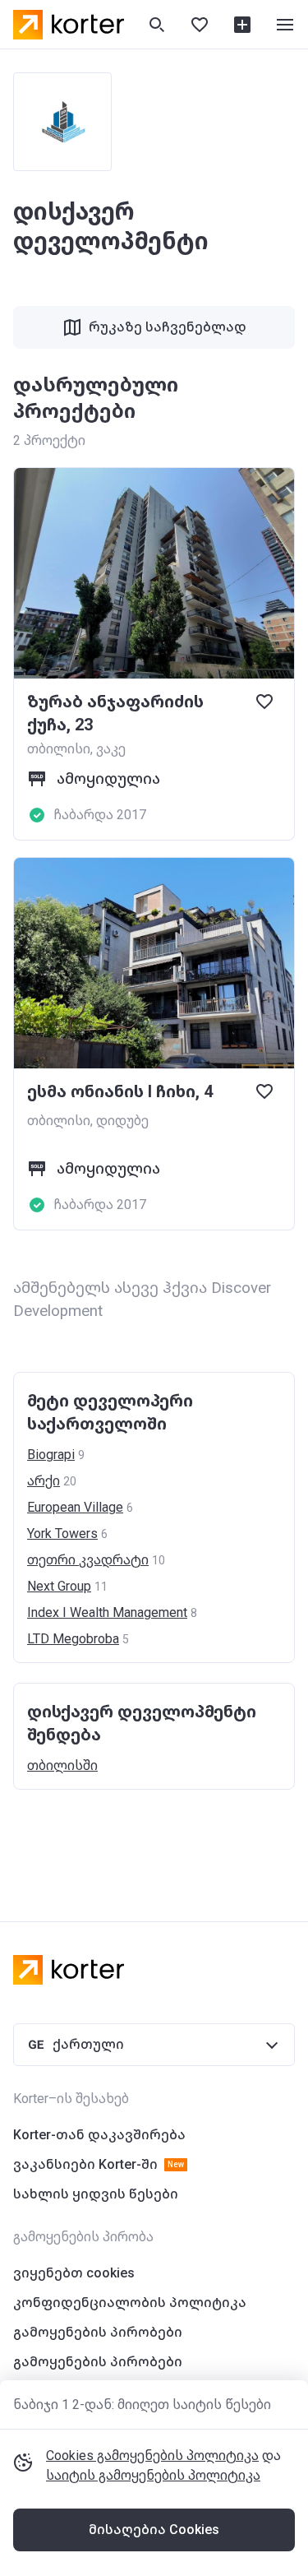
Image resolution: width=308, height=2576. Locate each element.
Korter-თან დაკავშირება (99, 2135)
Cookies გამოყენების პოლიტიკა (152, 2456)
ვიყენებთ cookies (74, 2273)
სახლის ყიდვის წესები (96, 2194)
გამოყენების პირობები (98, 2332)
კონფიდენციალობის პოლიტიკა (130, 2303)
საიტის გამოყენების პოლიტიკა (153, 2475)
